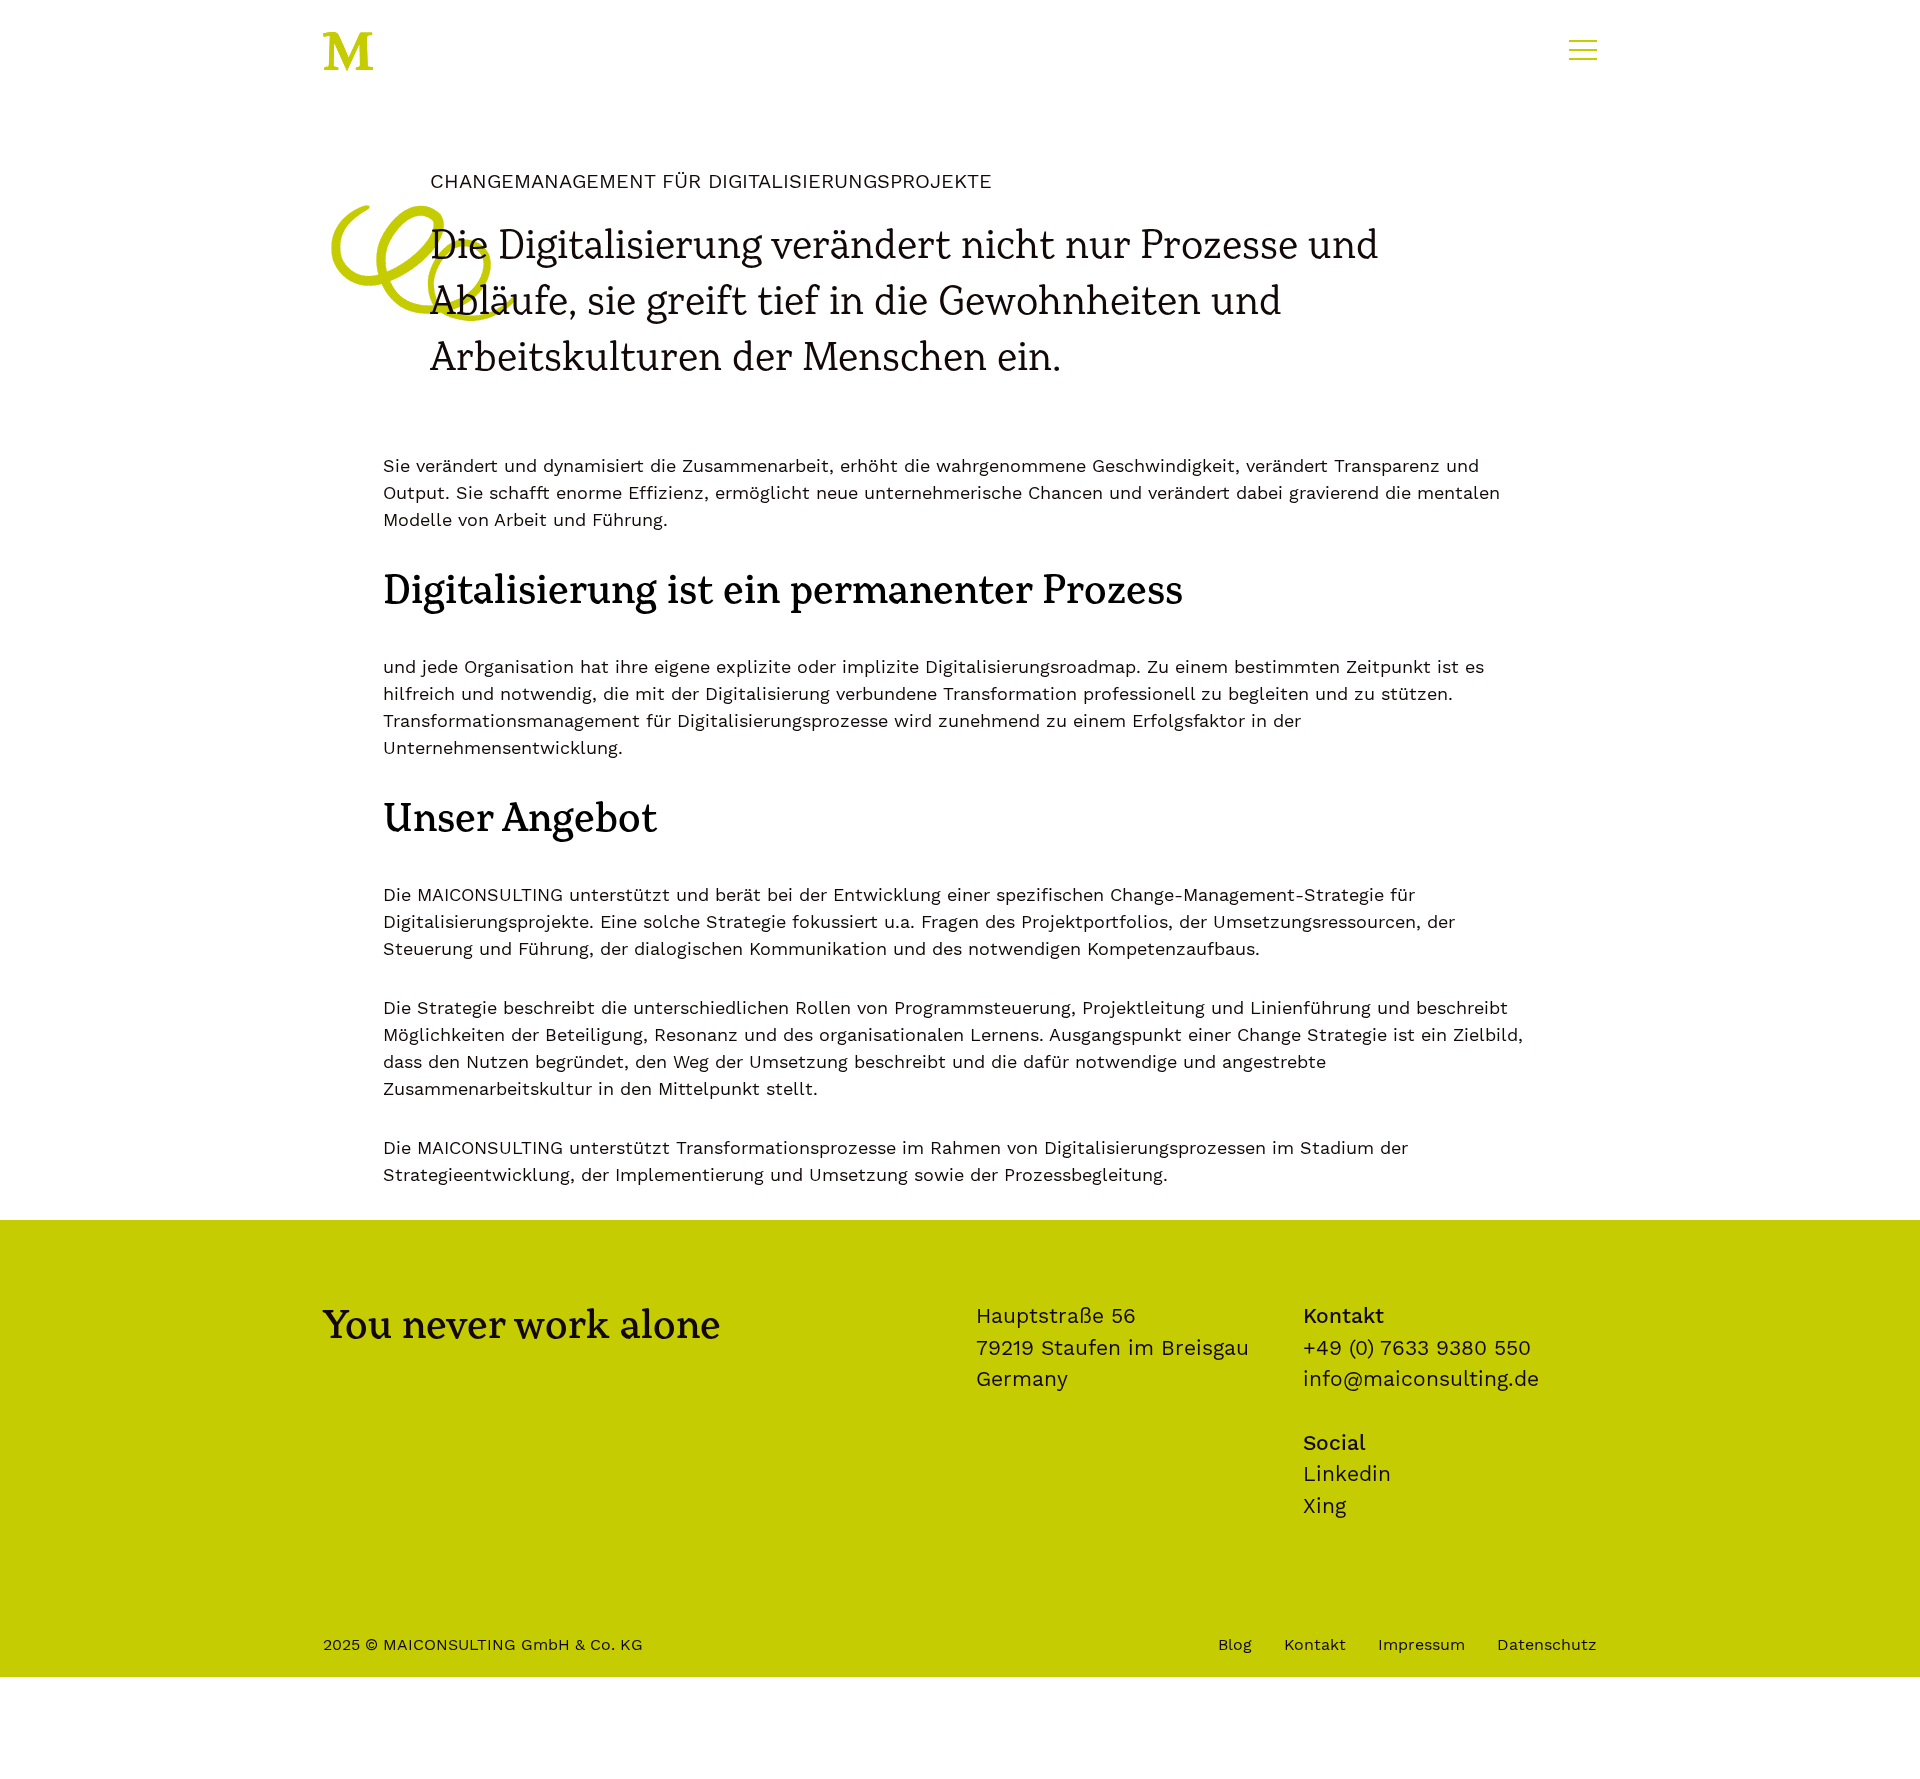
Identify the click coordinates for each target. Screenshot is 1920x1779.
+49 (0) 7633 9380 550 (1417, 1347)
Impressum (1421, 1644)
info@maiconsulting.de (1421, 1378)
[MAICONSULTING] (361, 52)
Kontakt (1315, 1644)
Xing (1324, 1505)
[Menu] (1581, 48)
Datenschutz (1547, 1644)
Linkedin (1347, 1473)
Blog (1235, 1644)
